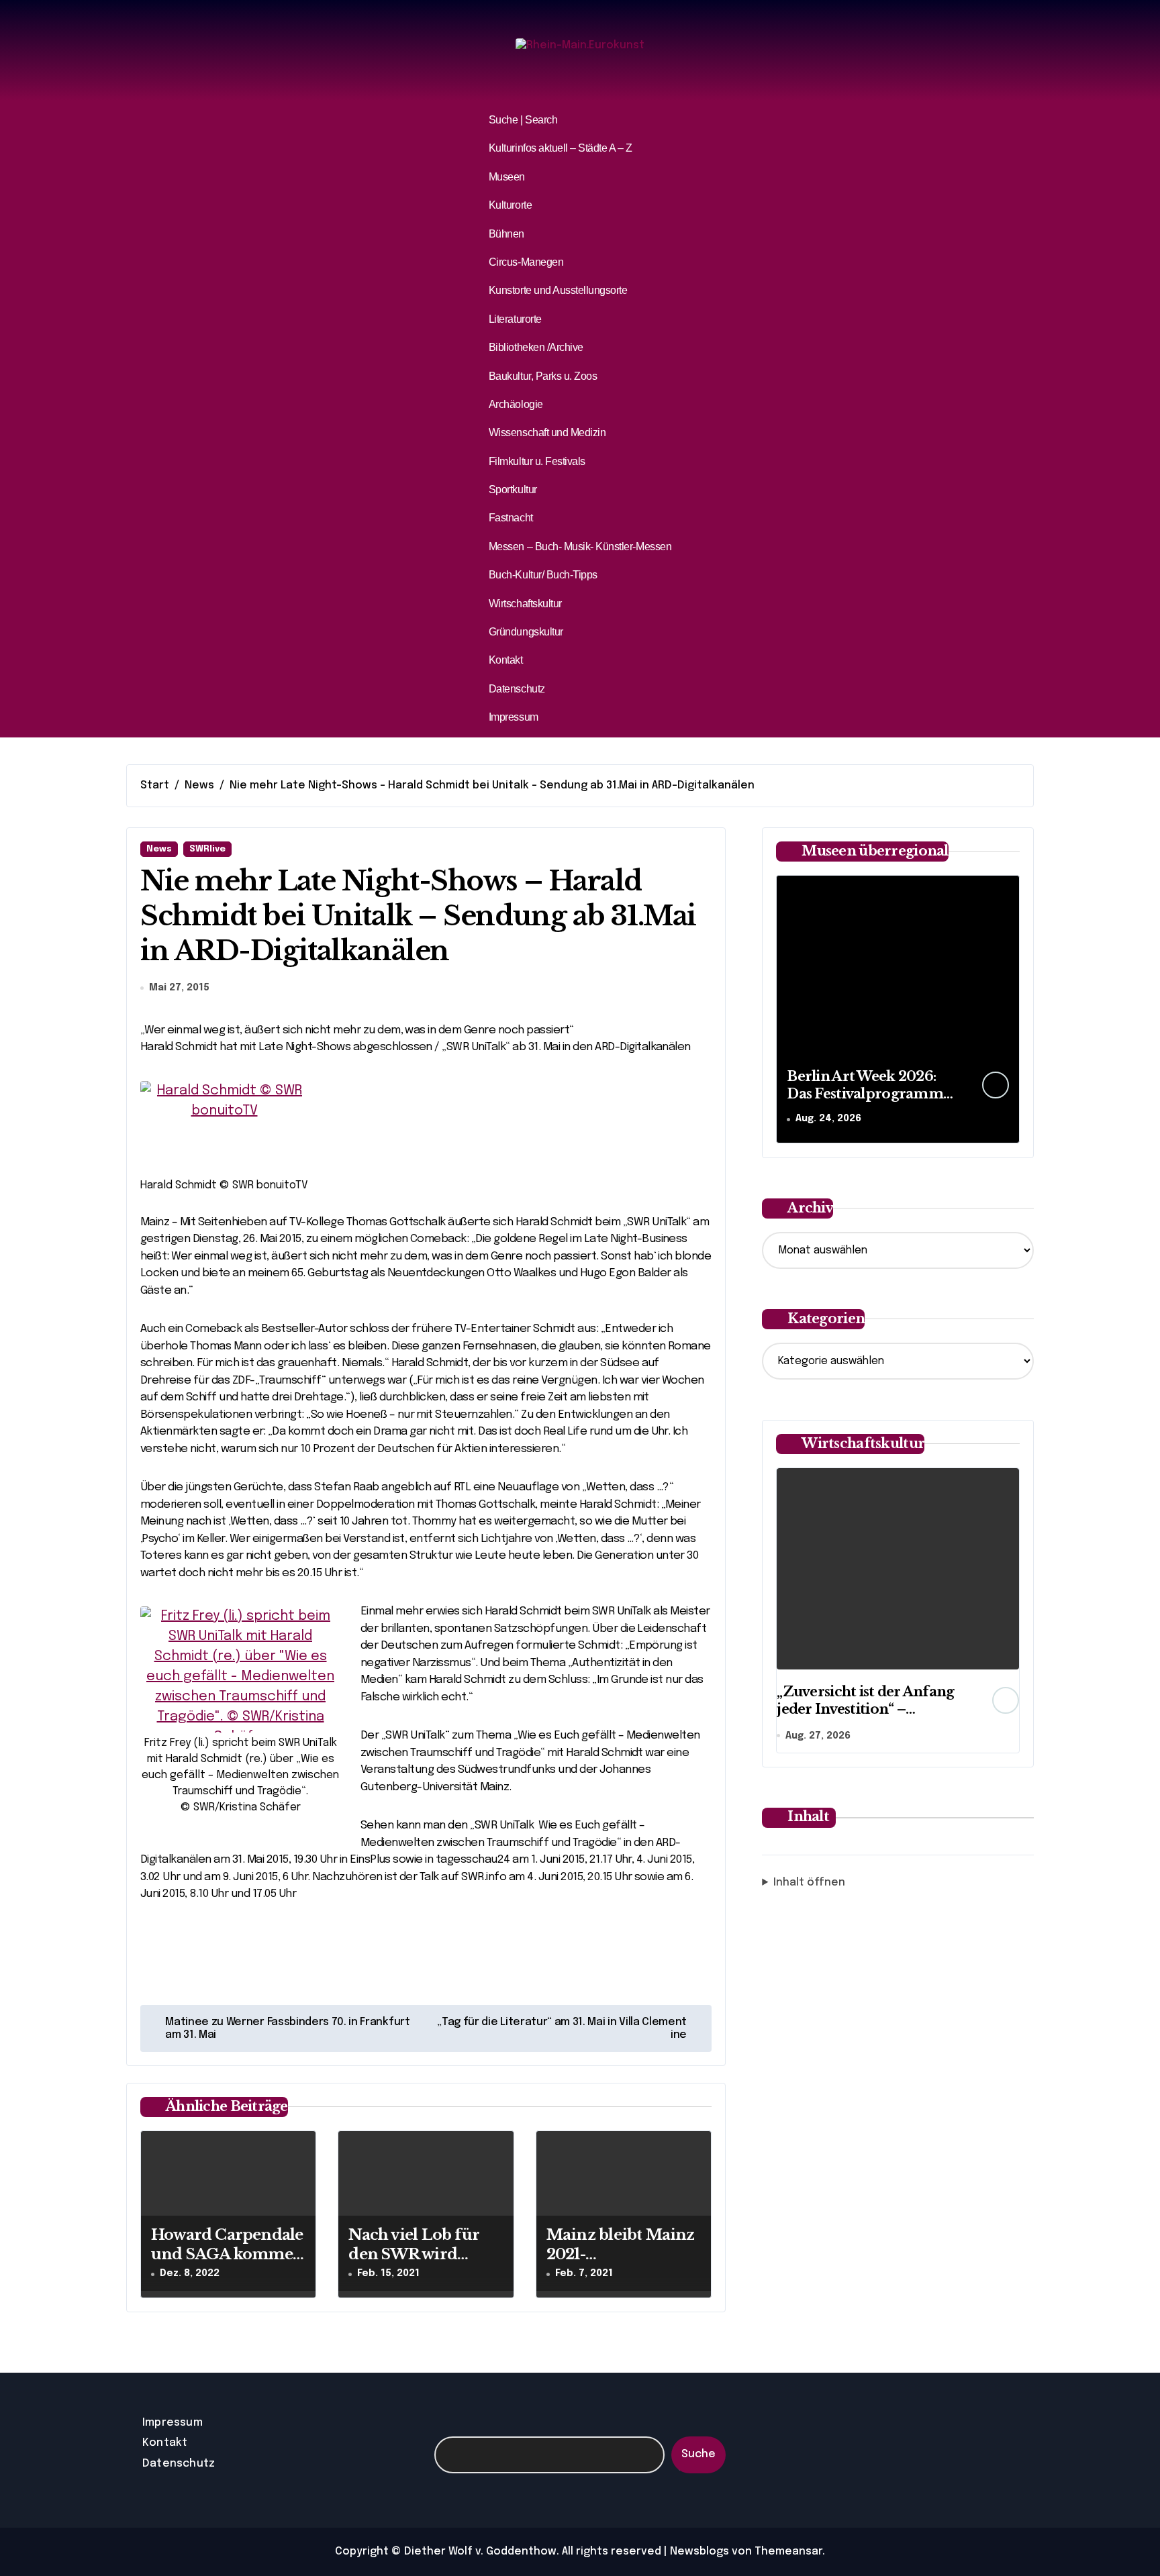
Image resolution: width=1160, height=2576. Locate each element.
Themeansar (788, 2552)
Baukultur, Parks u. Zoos (543, 376)
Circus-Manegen (526, 262)
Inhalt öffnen (809, 1883)
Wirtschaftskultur (525, 604)
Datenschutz (517, 689)
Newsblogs (699, 2552)
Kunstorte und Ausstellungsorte (558, 290)
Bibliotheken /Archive (536, 347)
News (159, 849)
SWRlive (207, 849)
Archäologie (516, 404)
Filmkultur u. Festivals (537, 461)
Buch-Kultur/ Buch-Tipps (543, 575)
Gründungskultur (526, 632)
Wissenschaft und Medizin (547, 432)
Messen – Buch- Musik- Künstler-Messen (580, 547)
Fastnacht (511, 518)
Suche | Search (523, 120)
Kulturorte (510, 205)
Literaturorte (515, 319)
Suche (698, 2454)
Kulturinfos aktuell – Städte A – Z (561, 148)
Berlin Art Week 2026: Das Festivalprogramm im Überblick (865, 1094)
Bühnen (506, 234)
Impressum (514, 717)
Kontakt (506, 660)
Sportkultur (513, 490)
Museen (507, 177)
